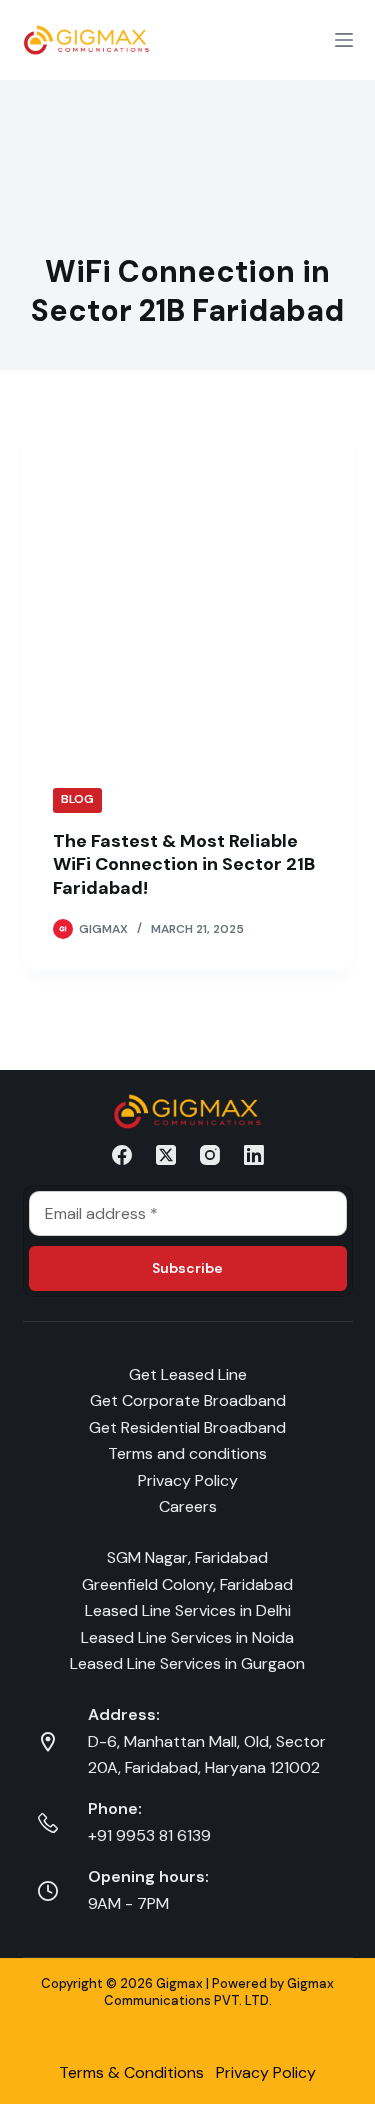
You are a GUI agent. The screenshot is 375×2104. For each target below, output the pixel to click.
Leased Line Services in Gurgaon (187, 1663)
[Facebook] (122, 1155)
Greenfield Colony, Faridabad (187, 1584)
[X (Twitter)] (166, 1155)
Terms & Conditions (131, 2072)
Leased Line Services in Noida (187, 1637)
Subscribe (187, 1268)
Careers (188, 1506)
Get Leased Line (188, 1374)
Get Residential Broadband (187, 1427)
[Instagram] (210, 1155)
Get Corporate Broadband (188, 1400)
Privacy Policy (188, 1480)
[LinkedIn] (254, 1155)
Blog (77, 799)
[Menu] (344, 40)
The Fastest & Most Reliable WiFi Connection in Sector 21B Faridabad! (184, 864)
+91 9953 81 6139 (149, 1835)
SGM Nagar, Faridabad (187, 1557)
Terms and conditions (187, 1453)
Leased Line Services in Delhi (188, 1610)
